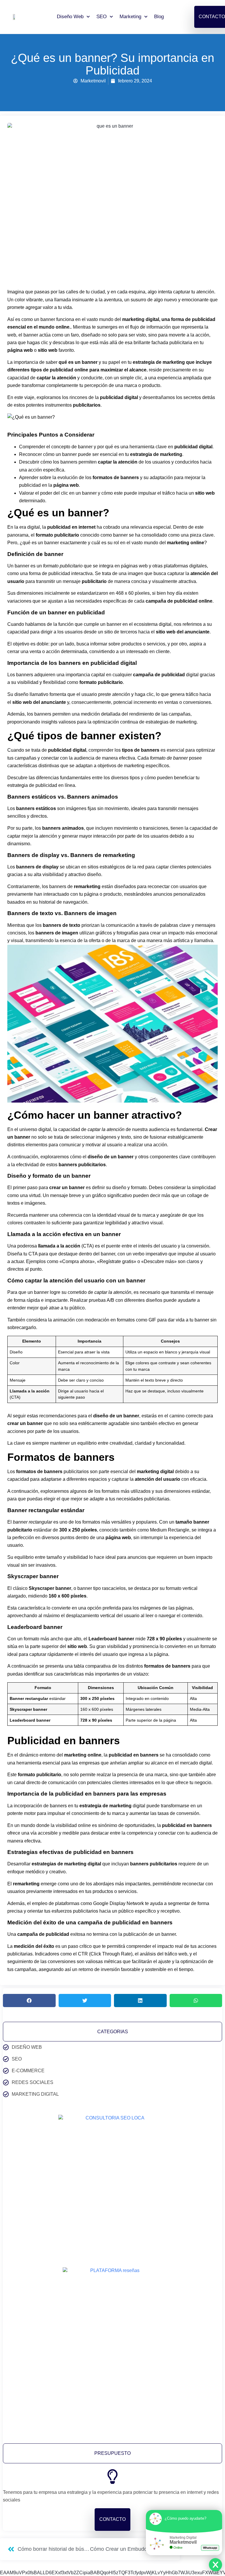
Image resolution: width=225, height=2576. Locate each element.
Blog (159, 17)
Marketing (130, 17)
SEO (102, 17)
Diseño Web (70, 17)
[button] (29, 2001)
